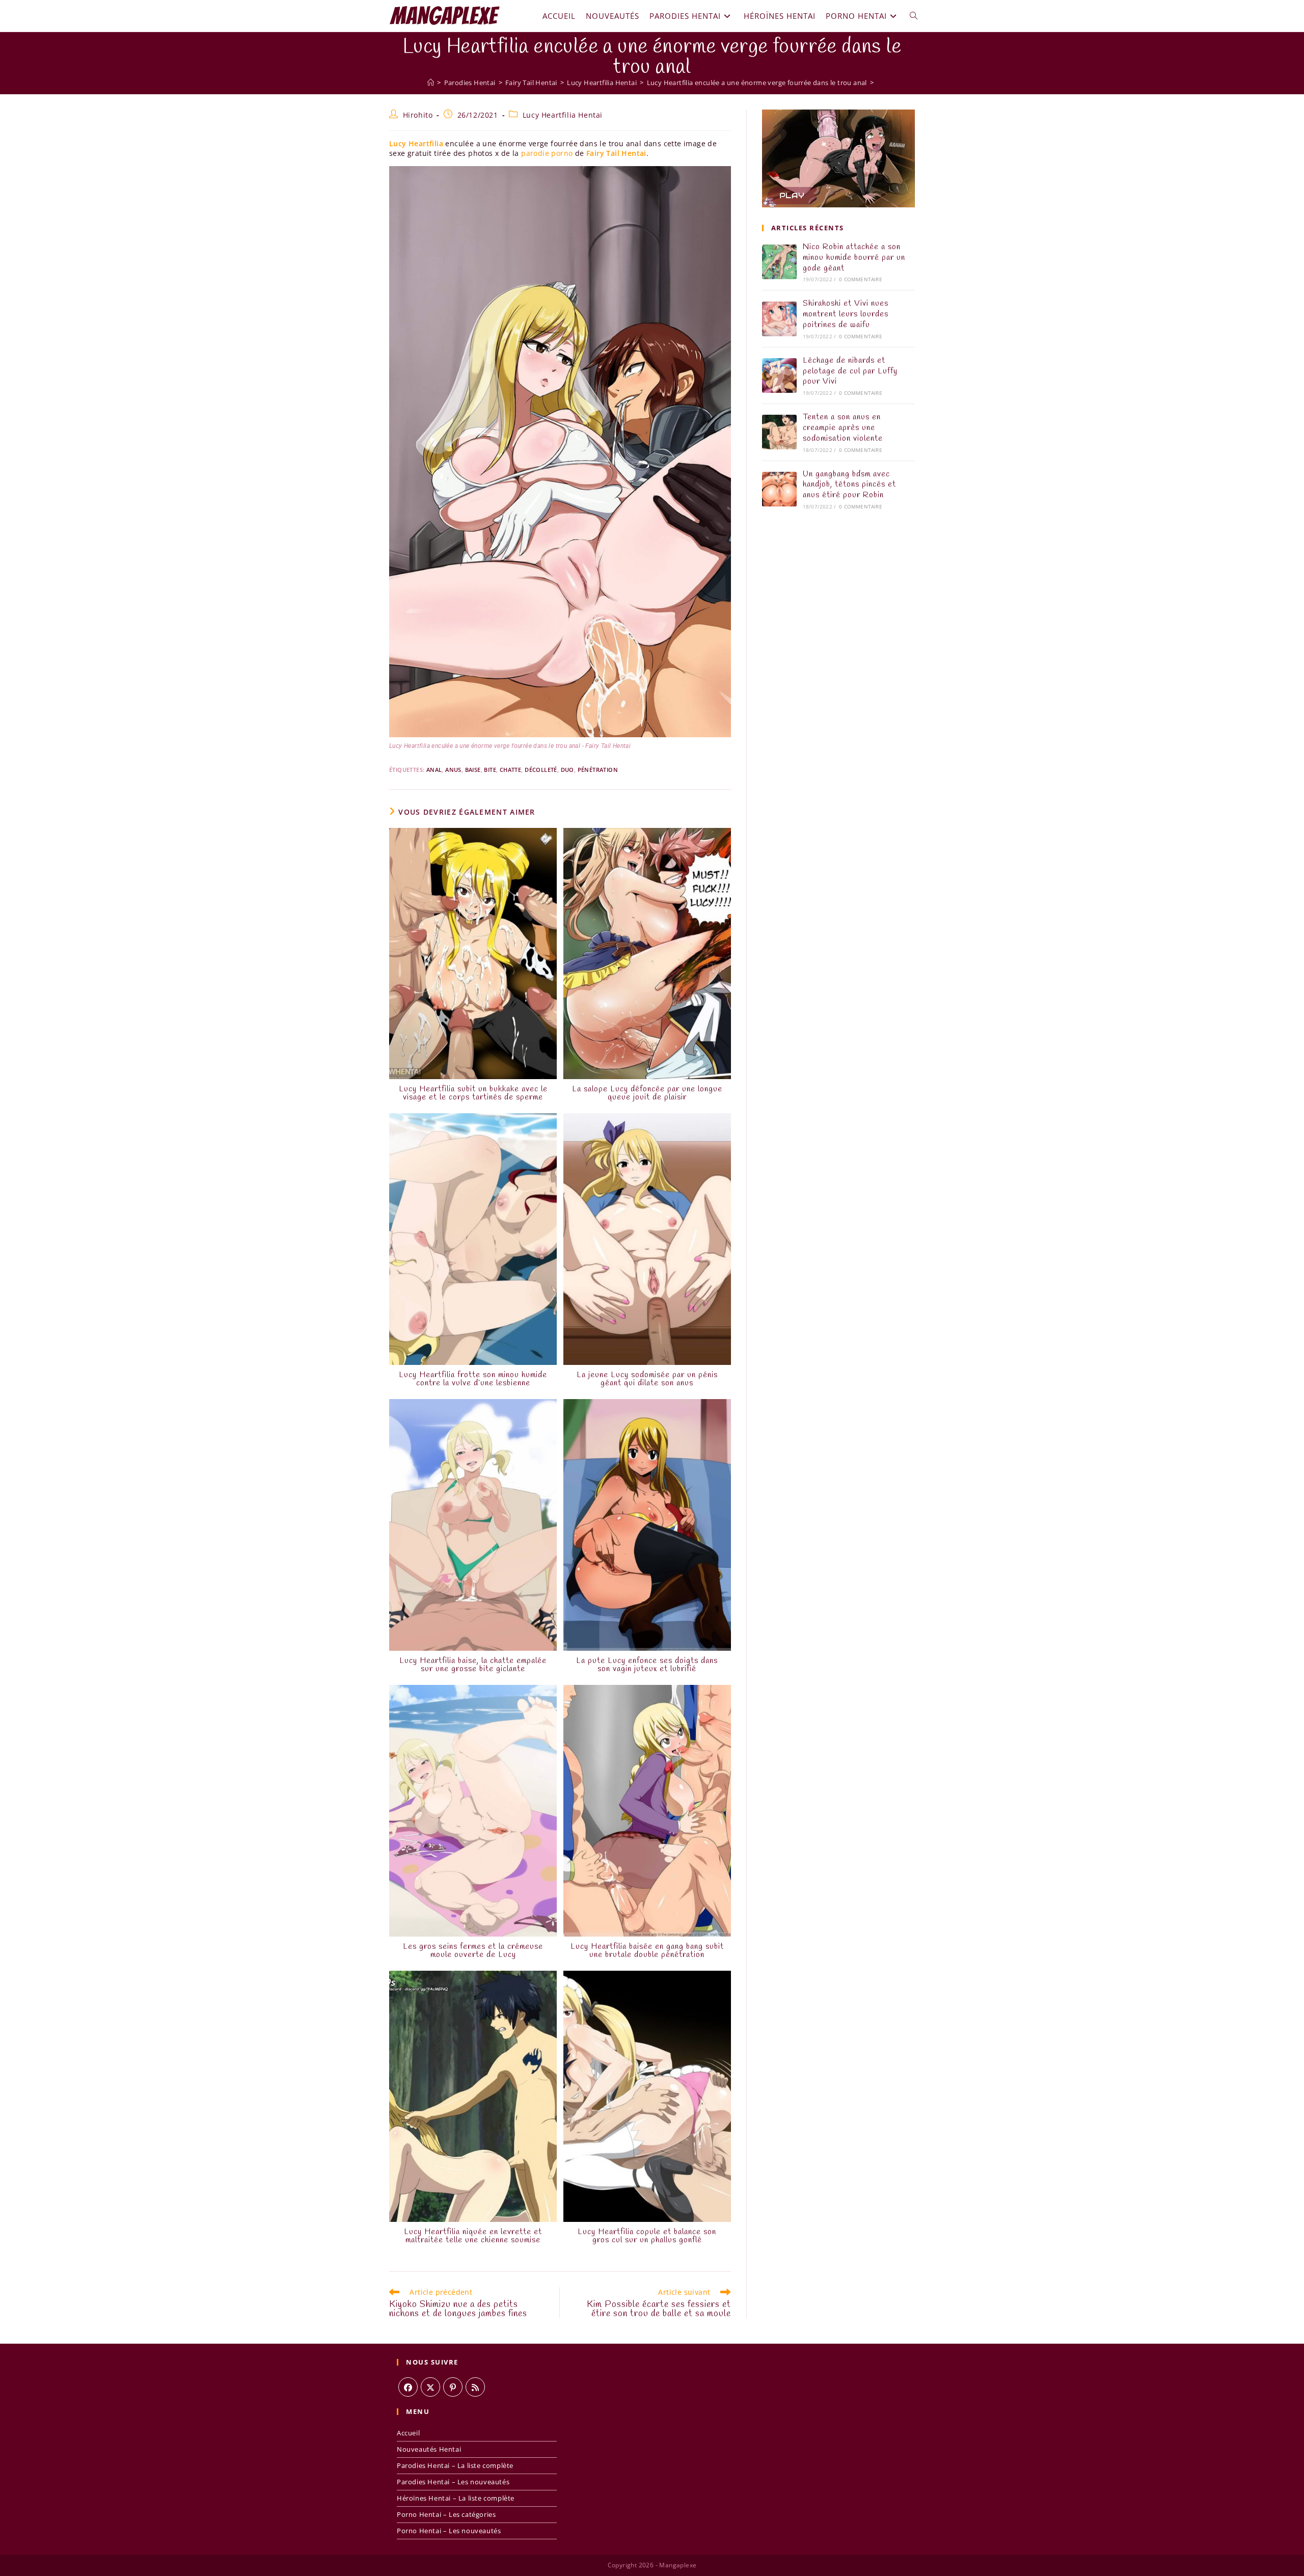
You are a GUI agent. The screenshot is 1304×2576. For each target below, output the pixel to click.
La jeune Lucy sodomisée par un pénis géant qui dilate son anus (647, 1379)
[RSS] (475, 2387)
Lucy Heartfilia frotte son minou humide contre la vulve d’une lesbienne (473, 1379)
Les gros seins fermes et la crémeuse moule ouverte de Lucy (473, 1951)
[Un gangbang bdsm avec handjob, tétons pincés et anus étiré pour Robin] (779, 489)
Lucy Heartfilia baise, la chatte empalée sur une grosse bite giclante (473, 1665)
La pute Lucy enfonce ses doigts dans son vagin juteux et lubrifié (647, 1665)
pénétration (598, 770)
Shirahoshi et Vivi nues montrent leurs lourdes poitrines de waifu (846, 314)
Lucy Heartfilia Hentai (563, 115)
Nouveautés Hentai (429, 2449)
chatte (510, 770)
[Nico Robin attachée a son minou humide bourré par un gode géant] (779, 262)
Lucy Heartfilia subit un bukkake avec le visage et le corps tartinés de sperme (473, 1093)
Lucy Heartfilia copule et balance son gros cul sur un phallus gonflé (647, 2236)
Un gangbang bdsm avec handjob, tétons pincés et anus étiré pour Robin (849, 485)
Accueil (408, 2433)
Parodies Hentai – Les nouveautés (453, 2482)
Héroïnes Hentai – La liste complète (456, 2498)
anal (434, 770)
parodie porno (547, 153)
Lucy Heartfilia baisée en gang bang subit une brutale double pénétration (647, 1951)
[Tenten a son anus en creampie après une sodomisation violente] (779, 432)
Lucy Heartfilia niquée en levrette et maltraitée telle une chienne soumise (473, 2236)
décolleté (541, 770)
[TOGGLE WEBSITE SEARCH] (914, 16)
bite (490, 770)
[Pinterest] (453, 2387)
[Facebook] (408, 2387)
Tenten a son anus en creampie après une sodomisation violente (843, 428)
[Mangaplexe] (431, 83)
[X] (430, 2387)
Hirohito (418, 115)
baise (473, 770)
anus (453, 770)
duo (567, 770)
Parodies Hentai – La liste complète (455, 2465)
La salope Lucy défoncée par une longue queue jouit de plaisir (647, 1093)
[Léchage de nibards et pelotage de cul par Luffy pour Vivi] (779, 375)
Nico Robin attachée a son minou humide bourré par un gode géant (854, 258)
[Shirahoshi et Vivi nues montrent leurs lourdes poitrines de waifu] (779, 319)
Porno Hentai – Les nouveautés (449, 2531)
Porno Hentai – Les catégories (446, 2514)
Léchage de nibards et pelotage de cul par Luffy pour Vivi (850, 371)
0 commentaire (861, 279)
